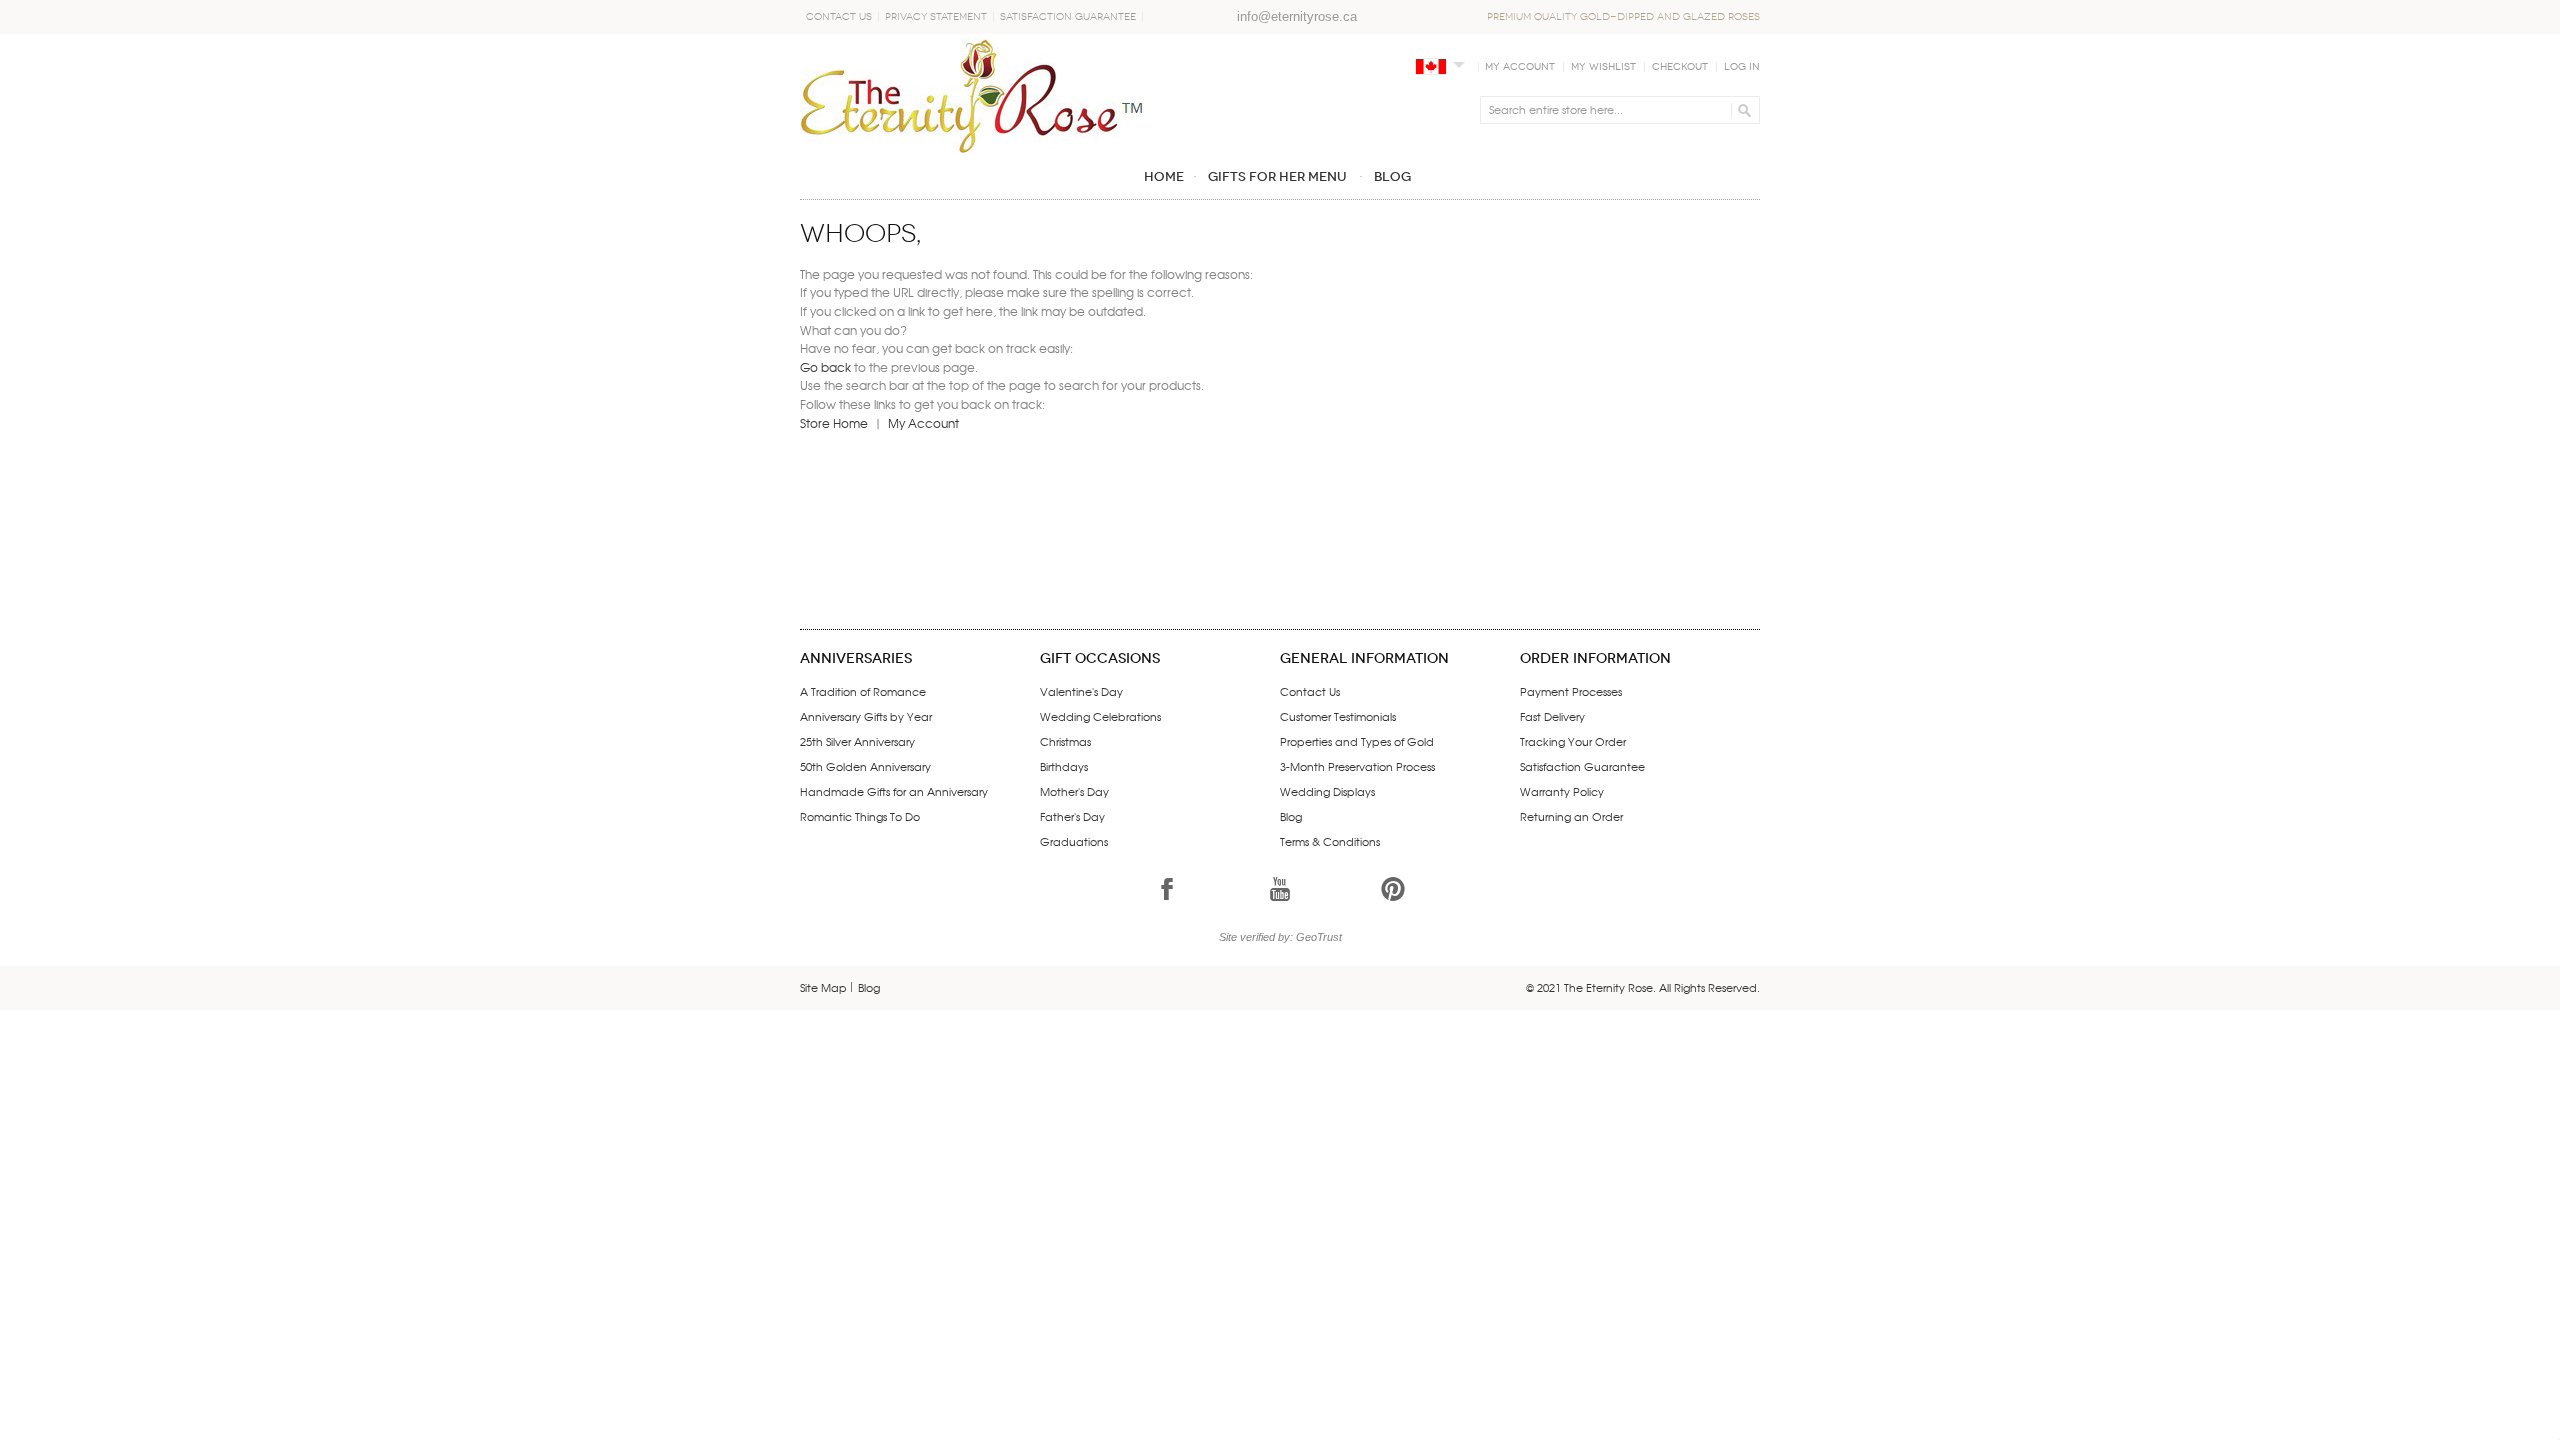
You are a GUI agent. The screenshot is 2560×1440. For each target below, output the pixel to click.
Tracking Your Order (1573, 741)
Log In (1742, 67)
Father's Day (1072, 816)
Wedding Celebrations (1100, 716)
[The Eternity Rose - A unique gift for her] (972, 95)
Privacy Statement (936, 17)
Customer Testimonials (1338, 716)
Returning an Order (1571, 816)
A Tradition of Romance (863, 691)
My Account (1520, 67)
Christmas (1065, 741)
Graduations (1074, 841)
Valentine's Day (1081, 691)
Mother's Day (1074, 791)
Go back (825, 367)
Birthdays (1064, 766)
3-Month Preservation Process (1357, 766)
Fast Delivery (1552, 716)
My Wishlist (1603, 67)
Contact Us (839, 17)
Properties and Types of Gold (1357, 741)
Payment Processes (1571, 691)
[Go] (1741, 110)
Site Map (823, 987)
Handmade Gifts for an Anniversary (894, 791)
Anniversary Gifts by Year (866, 716)
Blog (1291, 816)
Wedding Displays (1327, 791)
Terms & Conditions (1330, 841)
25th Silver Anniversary (857, 741)
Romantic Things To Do (860, 816)
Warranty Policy (1562, 791)
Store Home (834, 423)
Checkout (1680, 67)
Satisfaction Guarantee (1068, 17)
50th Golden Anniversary (865, 766)
